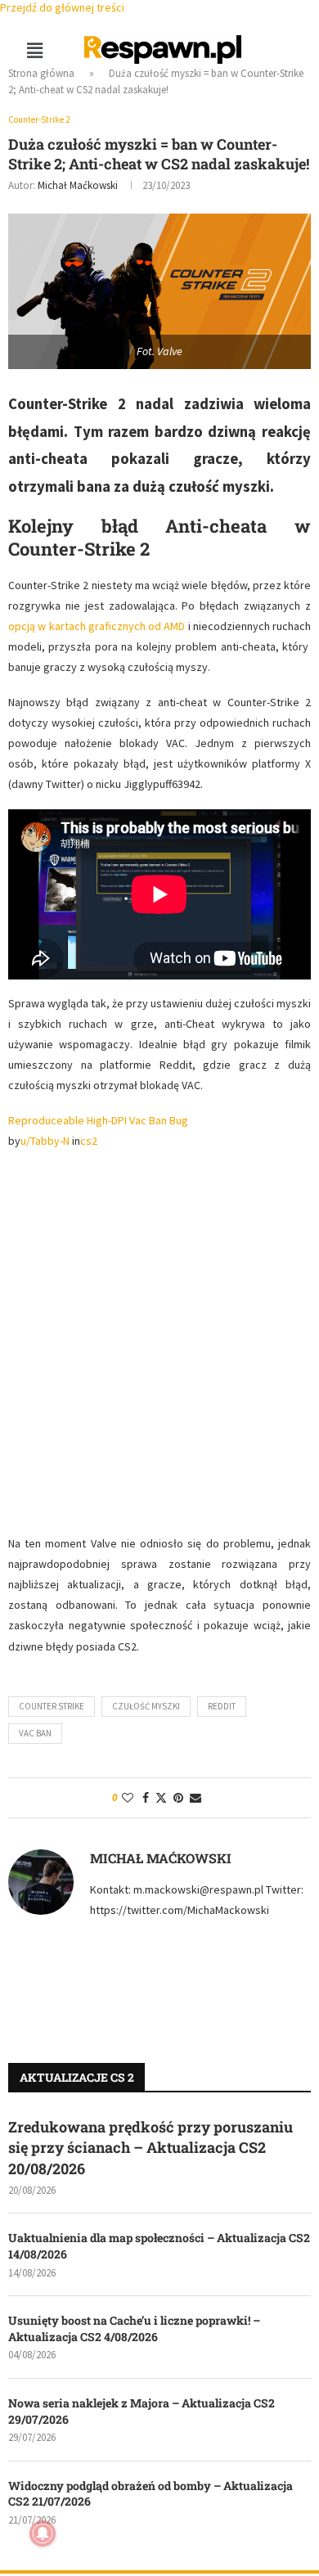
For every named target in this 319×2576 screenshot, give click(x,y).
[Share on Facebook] (146, 1798)
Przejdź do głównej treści (62, 7)
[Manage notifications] (43, 2533)
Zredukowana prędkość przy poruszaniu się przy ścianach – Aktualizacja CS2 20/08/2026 (151, 2147)
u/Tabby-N (45, 1141)
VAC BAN (35, 1733)
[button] (34, 50)
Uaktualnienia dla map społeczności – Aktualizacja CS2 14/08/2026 (159, 2246)
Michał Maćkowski (78, 185)
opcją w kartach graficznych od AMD (97, 626)
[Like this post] (128, 1798)
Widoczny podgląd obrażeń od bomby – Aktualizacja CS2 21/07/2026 (151, 2494)
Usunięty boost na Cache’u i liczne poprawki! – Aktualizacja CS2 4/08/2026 (134, 2328)
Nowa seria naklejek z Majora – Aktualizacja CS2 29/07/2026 (142, 2411)
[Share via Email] (195, 1798)
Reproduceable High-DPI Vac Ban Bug (98, 1120)
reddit (222, 1706)
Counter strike (52, 1706)
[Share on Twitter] (161, 1798)
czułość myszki (146, 1706)
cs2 (89, 1141)
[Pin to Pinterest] (178, 1798)
